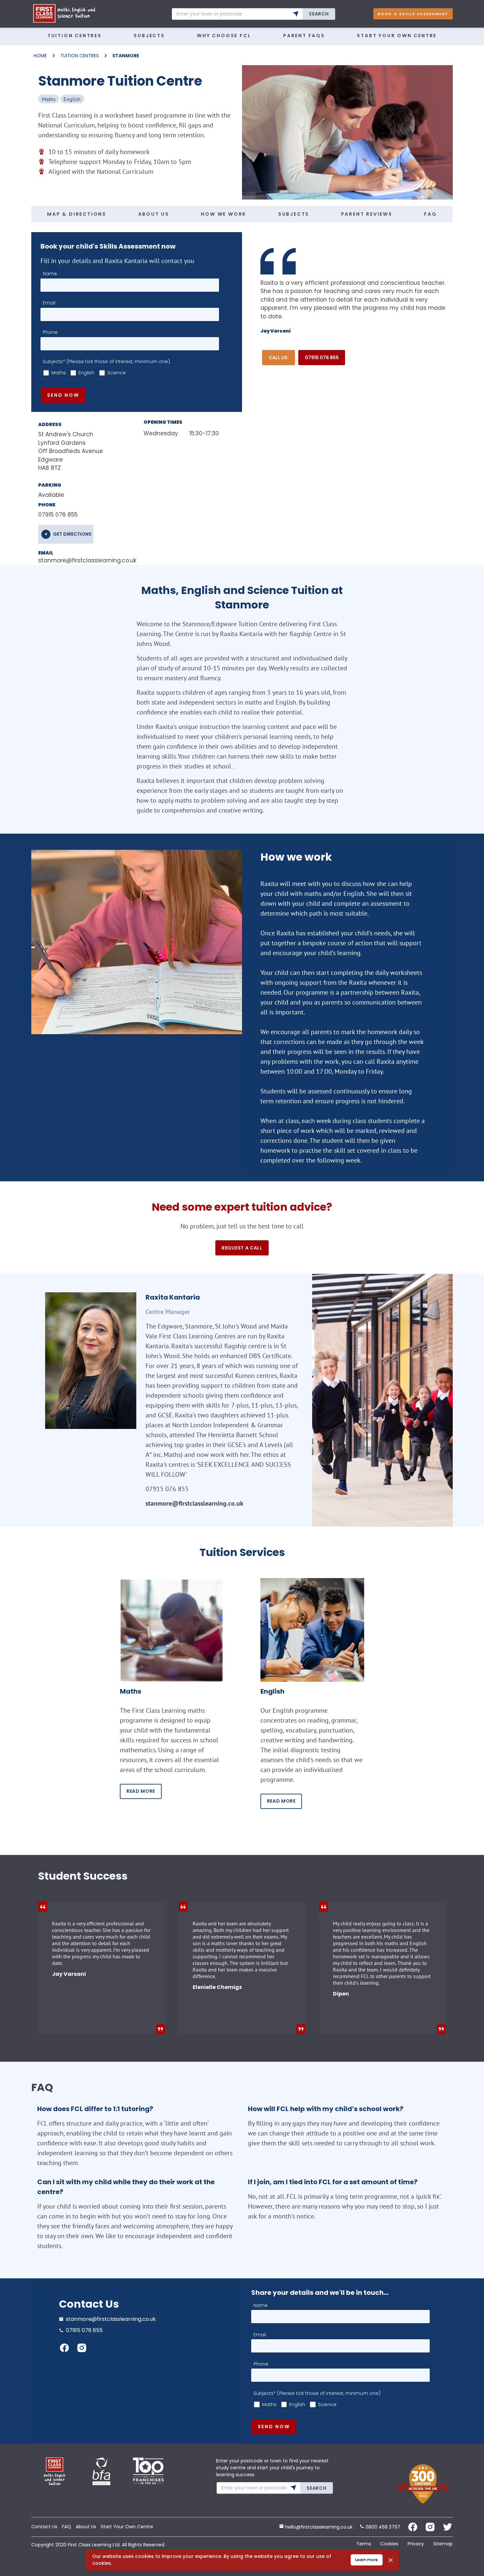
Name (50, 274)
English (86, 373)
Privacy (416, 2544)
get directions (72, 534)
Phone (50, 332)
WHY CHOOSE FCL (224, 36)
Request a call (242, 1248)
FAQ (430, 214)
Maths (59, 373)
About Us (86, 2527)
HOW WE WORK (224, 214)
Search (319, 14)
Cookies (389, 2544)
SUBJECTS (294, 214)
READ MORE (141, 1791)
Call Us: (279, 358)
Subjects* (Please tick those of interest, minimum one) (106, 362)
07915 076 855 (322, 358)
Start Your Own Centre (397, 36)
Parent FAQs (304, 36)
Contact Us (44, 2527)
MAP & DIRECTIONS (77, 214)
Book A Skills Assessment (413, 14)
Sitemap (443, 2544)
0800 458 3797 (382, 2527)
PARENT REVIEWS (367, 214)
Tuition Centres (75, 36)
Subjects (149, 36)
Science (117, 373)
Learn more (367, 2560)
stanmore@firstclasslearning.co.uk (81, 560)
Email (49, 303)
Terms (364, 2544)
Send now (63, 395)
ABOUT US (154, 214)
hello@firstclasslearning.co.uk (318, 2527)
